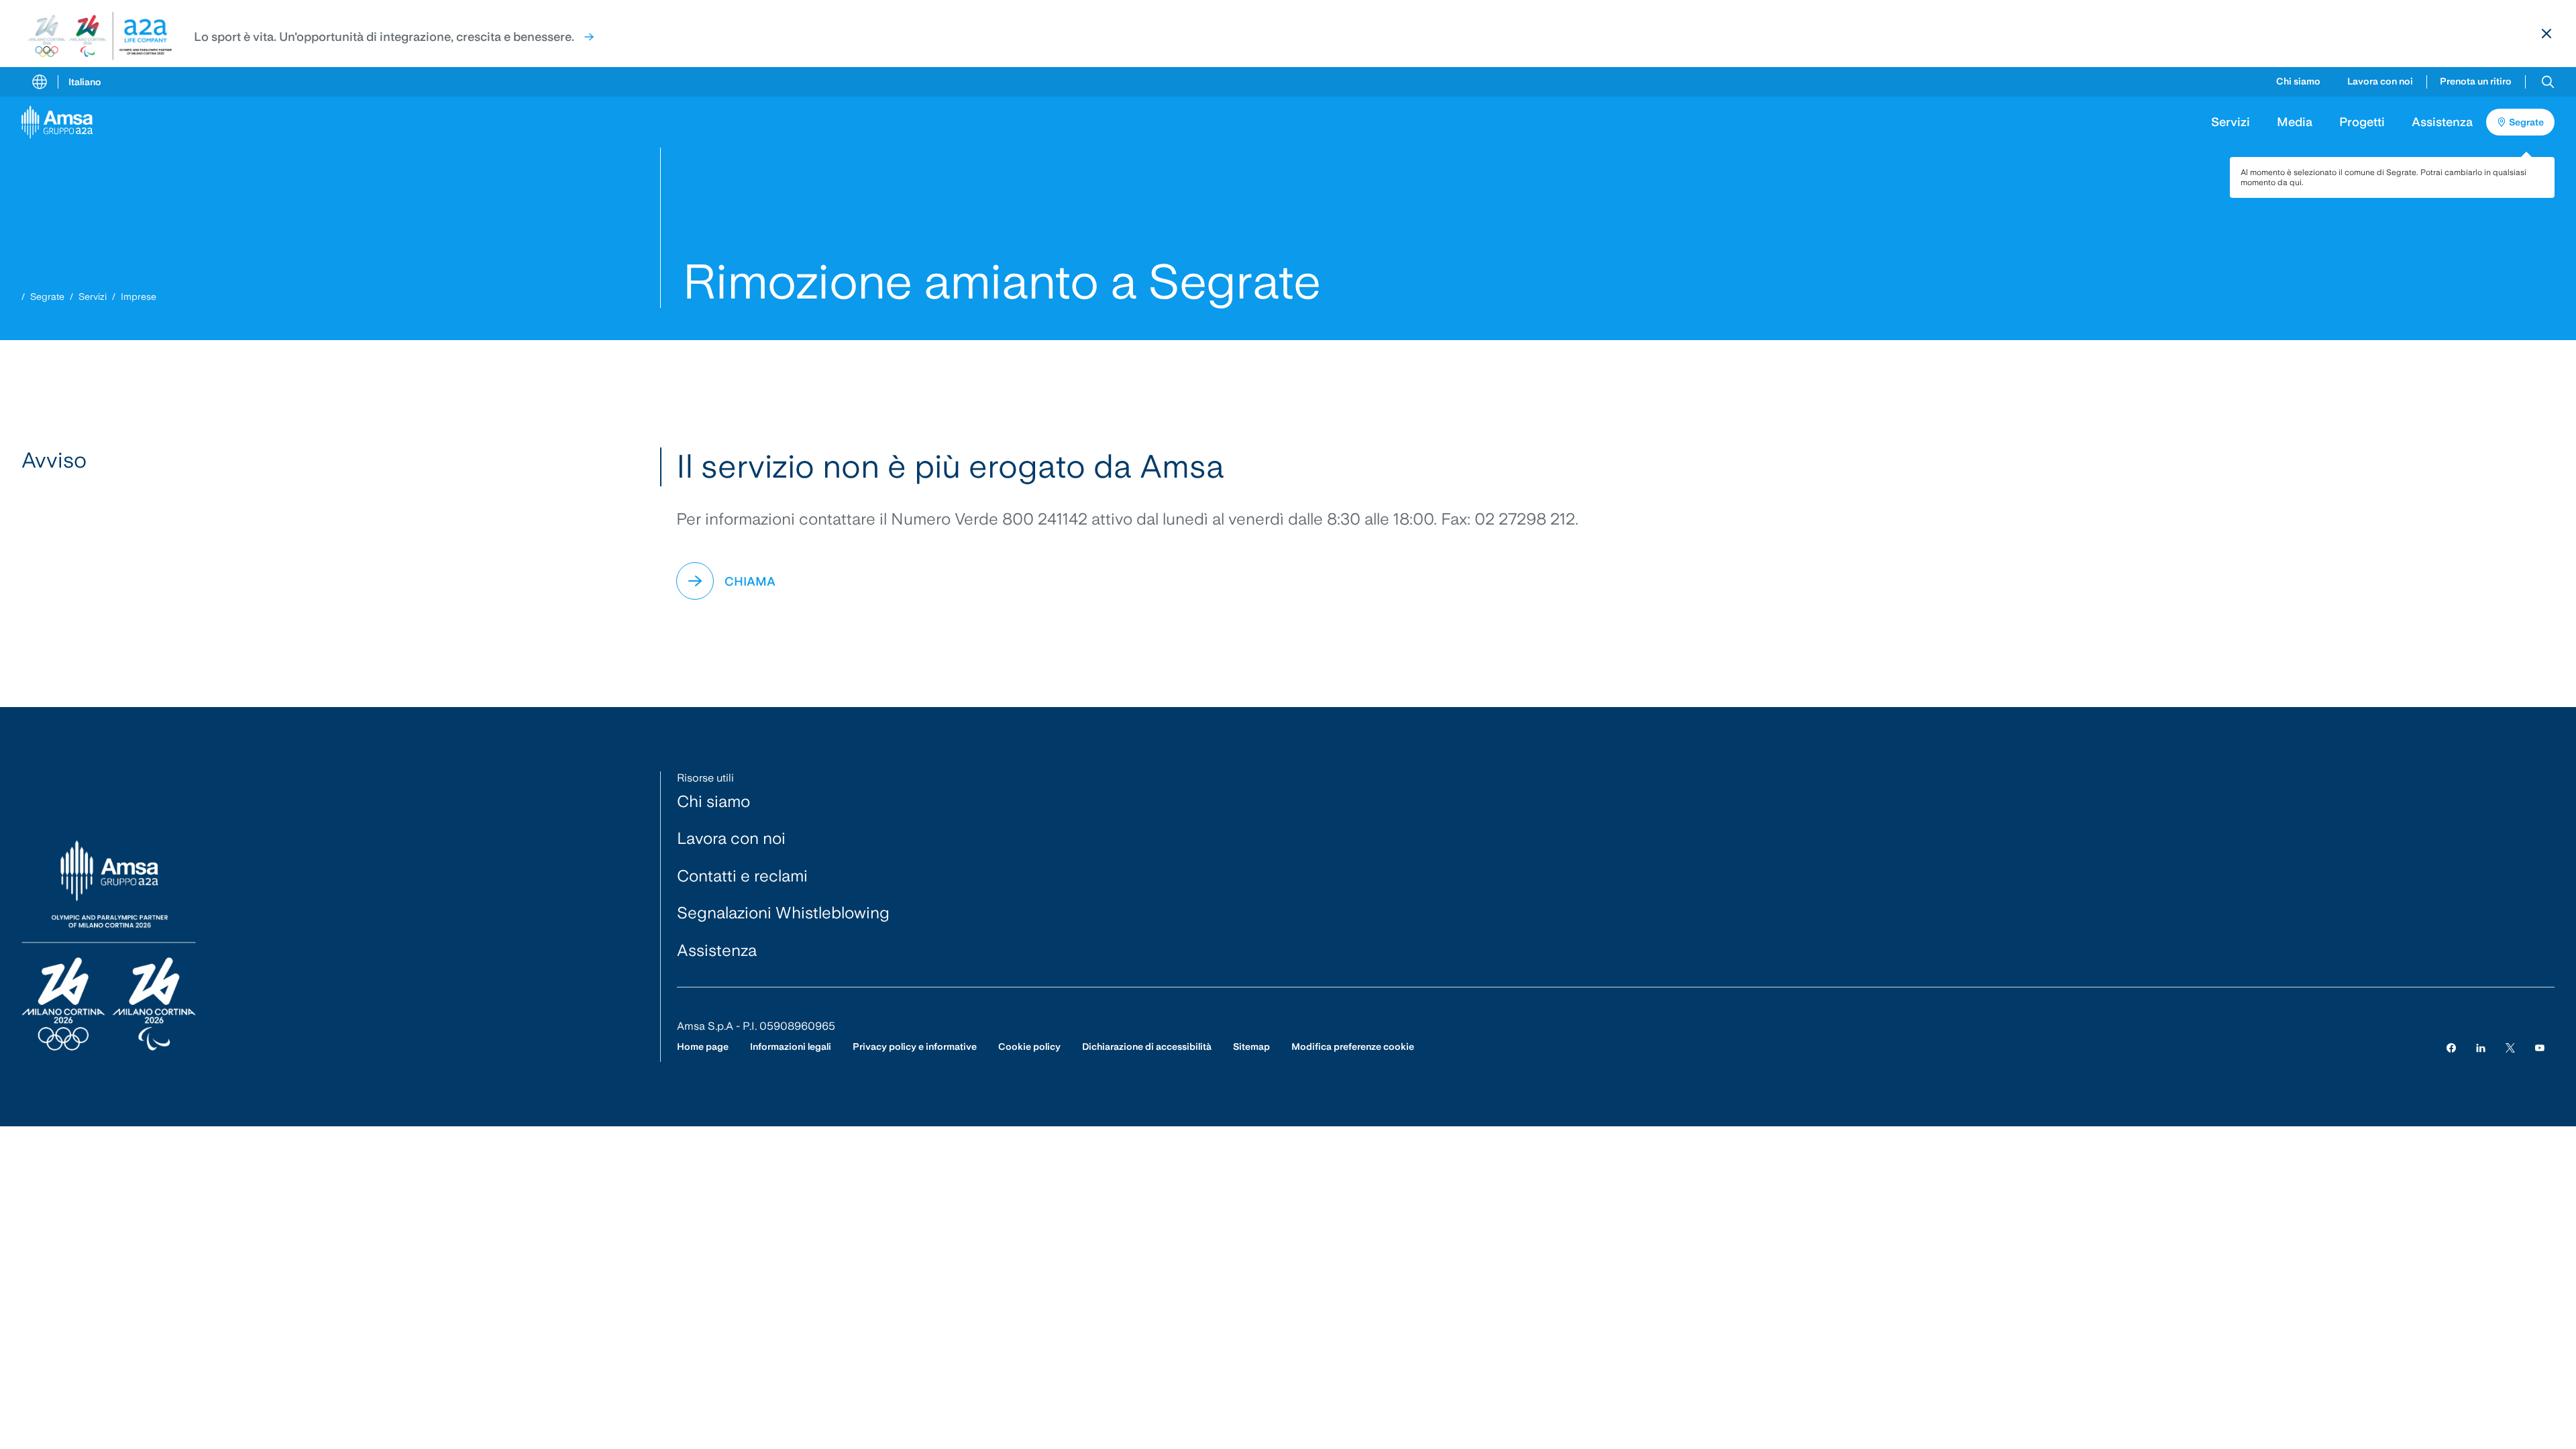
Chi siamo (713, 801)
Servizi (93, 297)
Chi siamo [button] (2298, 81)
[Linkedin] (2481, 1047)
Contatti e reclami (742, 876)
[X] (2510, 1047)
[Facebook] (2451, 1047)
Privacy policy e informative (915, 1046)
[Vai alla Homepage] (62, 122)
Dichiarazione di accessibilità (1147, 1046)
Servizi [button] (2231, 122)
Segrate (47, 297)
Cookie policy (1029, 1046)
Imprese (139, 297)
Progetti (2362, 122)
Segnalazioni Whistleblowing (783, 913)
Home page (703, 1046)
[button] (2548, 82)
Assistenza (2442, 122)
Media (2295, 122)
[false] (589, 37)
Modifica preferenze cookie (1353, 1046)
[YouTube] (2540, 1047)
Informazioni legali (791, 1046)
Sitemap (1251, 1046)
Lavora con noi (2380, 81)
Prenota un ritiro (2476, 81)
